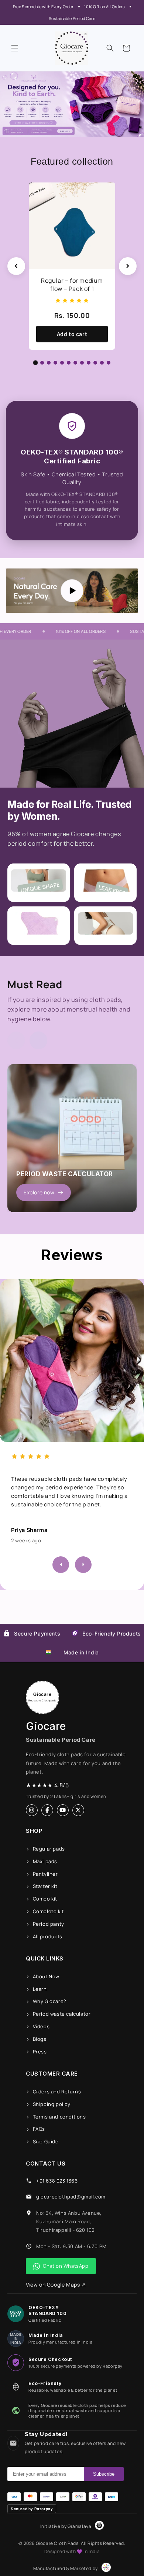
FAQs (39, 2129)
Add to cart (72, 334)
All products (48, 1936)
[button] (15, 48)
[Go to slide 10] (95, 363)
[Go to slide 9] (89, 363)
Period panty (49, 1924)
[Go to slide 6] (69, 363)
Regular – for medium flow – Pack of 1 (72, 285)
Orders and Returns (57, 2092)
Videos (41, 2026)
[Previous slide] (16, 266)
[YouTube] (63, 1810)
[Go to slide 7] (75, 363)
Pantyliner (45, 1874)
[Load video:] (72, 591)
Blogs (40, 2039)
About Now (46, 1976)
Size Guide (46, 2141)
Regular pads (49, 1849)
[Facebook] (47, 1810)
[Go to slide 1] (36, 363)
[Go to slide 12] (109, 363)
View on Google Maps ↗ (56, 2285)
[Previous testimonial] (61, 1565)
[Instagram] (32, 1810)
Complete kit (48, 1911)
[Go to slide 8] (82, 363)
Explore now (39, 1192)
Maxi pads (45, 1861)
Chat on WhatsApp (66, 2266)
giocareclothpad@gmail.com (71, 2197)
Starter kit (45, 1886)
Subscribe (104, 2474)
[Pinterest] (78, 1810)
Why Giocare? (50, 2001)
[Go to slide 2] (42, 363)
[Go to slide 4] (55, 363)
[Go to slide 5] (62, 363)
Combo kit (45, 1899)
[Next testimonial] (83, 1565)
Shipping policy (52, 2104)
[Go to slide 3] (49, 363)
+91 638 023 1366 (57, 2181)
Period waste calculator (62, 2014)
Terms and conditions (59, 2117)
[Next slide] (128, 266)
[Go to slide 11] (102, 363)
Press (40, 2052)
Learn (40, 1989)
